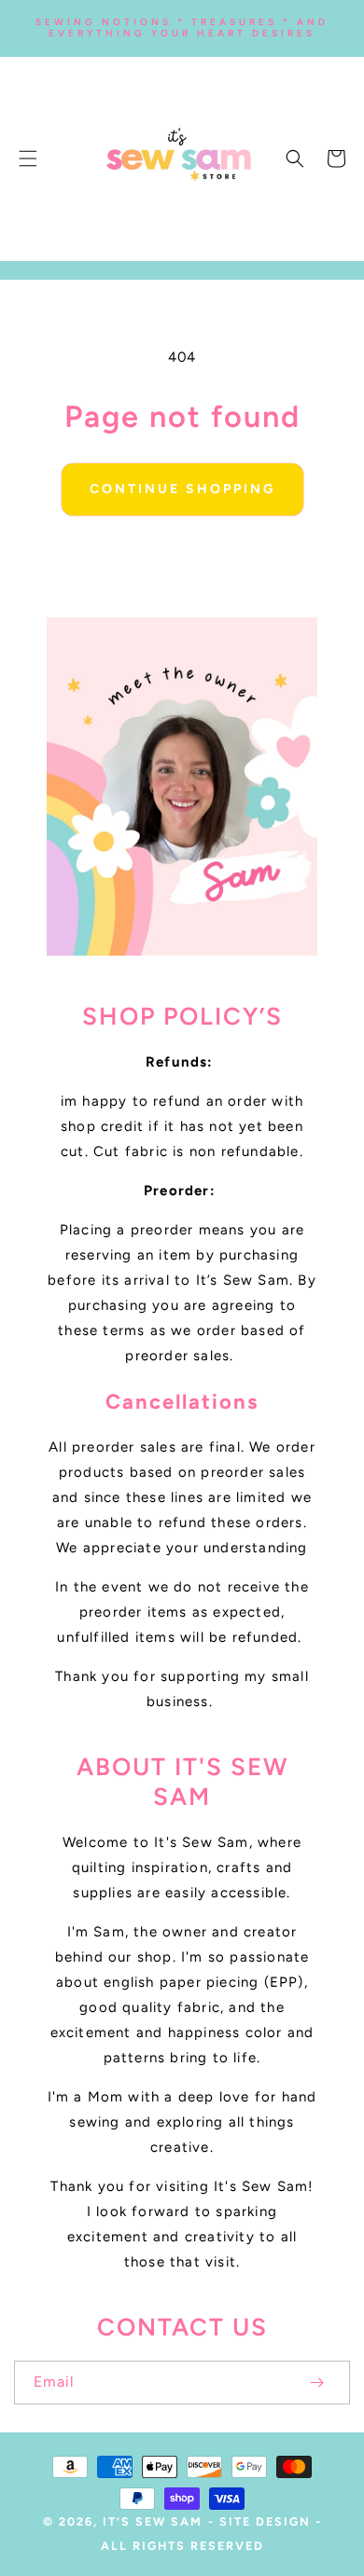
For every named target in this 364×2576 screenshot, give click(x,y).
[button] (28, 158)
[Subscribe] (316, 2383)
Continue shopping (182, 489)
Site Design (265, 2521)
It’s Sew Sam (153, 2521)
